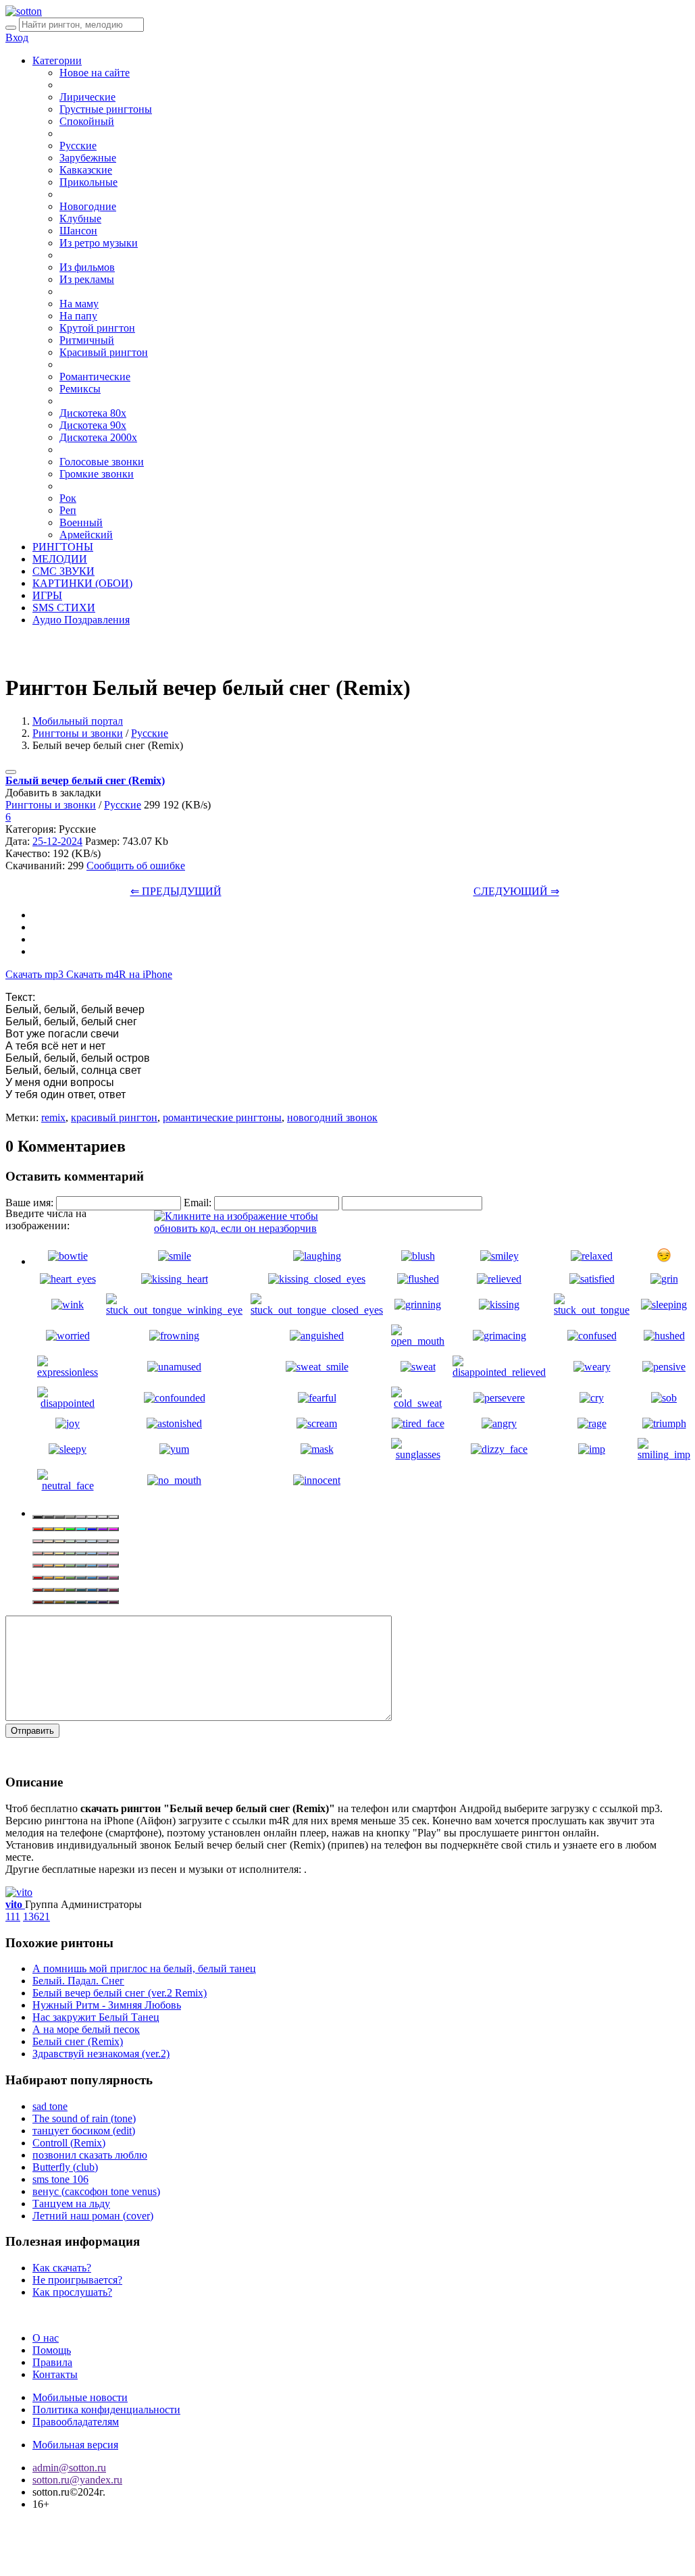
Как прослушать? (72, 2292)
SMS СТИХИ (64, 608)
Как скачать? (62, 2268)
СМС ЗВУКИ (63, 571)
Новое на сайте (95, 73)
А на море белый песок (86, 2029)
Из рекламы (87, 279)
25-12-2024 (57, 841)
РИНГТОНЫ (63, 547)
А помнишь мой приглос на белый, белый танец (144, 1968)
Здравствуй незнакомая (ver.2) (101, 2054)
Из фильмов (87, 267)
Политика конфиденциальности (106, 2410)
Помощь (52, 2350)
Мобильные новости (80, 2397)
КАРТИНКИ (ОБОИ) (82, 583)
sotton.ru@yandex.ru (77, 2480)
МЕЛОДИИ (60, 559)
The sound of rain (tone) (84, 2118)
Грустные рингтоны (106, 109)
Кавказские (86, 170)
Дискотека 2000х (98, 437)
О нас (46, 2338)
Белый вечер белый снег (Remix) (85, 780)
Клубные (80, 218)
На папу (78, 316)
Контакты (55, 2374)
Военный (81, 522)
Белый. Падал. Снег (78, 1981)
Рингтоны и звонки (78, 733)
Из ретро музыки (99, 243)
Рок (68, 498)
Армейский (86, 535)
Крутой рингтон (97, 328)
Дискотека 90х (93, 425)
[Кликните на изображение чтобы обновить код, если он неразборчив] (255, 1228)
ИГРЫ (47, 595)
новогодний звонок (332, 1117)
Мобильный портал (78, 721)
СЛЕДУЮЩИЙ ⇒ (516, 891)
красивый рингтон (114, 1117)
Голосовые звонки (102, 462)
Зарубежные (88, 158)
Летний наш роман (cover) (93, 2216)
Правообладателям (76, 2422)
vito (15, 1904)
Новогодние (88, 206)
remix (53, 1117)
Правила (52, 2362)
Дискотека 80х (93, 413)
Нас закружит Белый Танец (96, 2017)
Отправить (32, 1731)
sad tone (50, 2106)
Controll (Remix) (69, 2143)
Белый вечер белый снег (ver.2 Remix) (120, 1993)
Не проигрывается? (77, 2280)
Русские (78, 146)
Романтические (95, 377)
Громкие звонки (97, 474)
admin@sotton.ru (69, 2468)
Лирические (87, 97)
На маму (79, 304)
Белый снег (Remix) (78, 2041)
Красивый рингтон (104, 352)
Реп (68, 510)
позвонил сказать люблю (90, 2155)
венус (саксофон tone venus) (96, 2191)
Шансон (78, 231)
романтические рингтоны (222, 1117)
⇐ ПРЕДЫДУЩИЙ (176, 891)
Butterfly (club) (65, 2167)
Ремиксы (80, 389)
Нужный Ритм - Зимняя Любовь (107, 2005)
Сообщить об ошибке (136, 866)
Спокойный (87, 121)
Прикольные (88, 182)
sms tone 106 (60, 2179)
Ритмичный (87, 340)
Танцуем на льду (71, 2204)
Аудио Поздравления (81, 620)
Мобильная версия (75, 2445)
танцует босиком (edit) (84, 2131)
